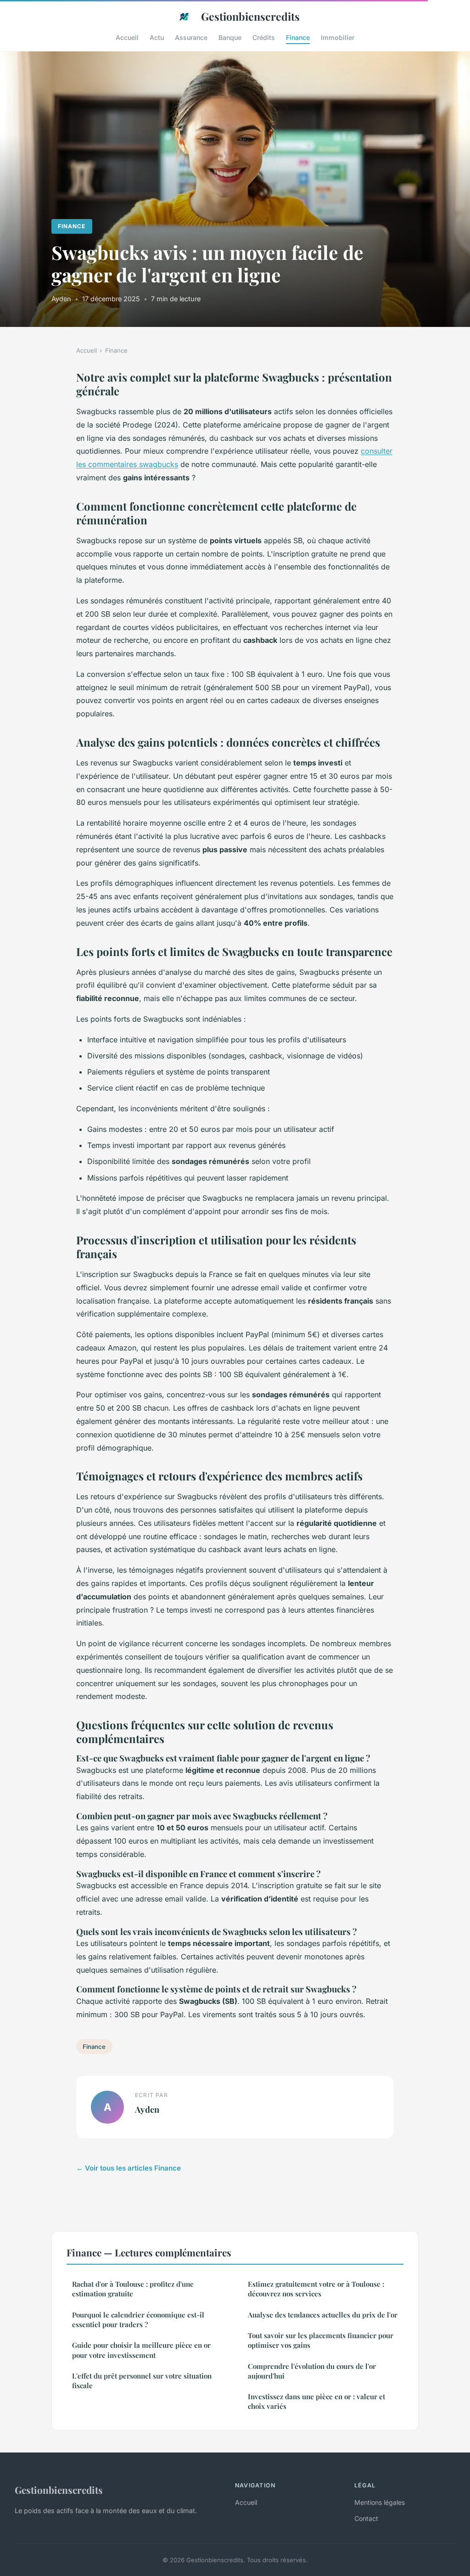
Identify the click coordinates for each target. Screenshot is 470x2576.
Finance (298, 37)
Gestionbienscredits (250, 16)
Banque (230, 37)
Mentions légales (380, 2502)
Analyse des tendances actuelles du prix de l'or (323, 2315)
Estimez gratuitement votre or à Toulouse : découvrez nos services (316, 2289)
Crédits (264, 37)
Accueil (127, 37)
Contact (366, 2518)
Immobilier (338, 37)
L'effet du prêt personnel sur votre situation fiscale (142, 2381)
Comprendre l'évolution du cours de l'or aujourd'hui (312, 2371)
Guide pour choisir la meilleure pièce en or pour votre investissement (141, 2350)
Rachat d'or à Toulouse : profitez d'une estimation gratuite (133, 2289)
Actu (157, 37)
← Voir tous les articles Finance (129, 2168)
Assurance (191, 37)
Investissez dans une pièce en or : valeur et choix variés (316, 2401)
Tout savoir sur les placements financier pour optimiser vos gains (321, 2340)
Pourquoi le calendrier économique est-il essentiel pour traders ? (138, 2320)
